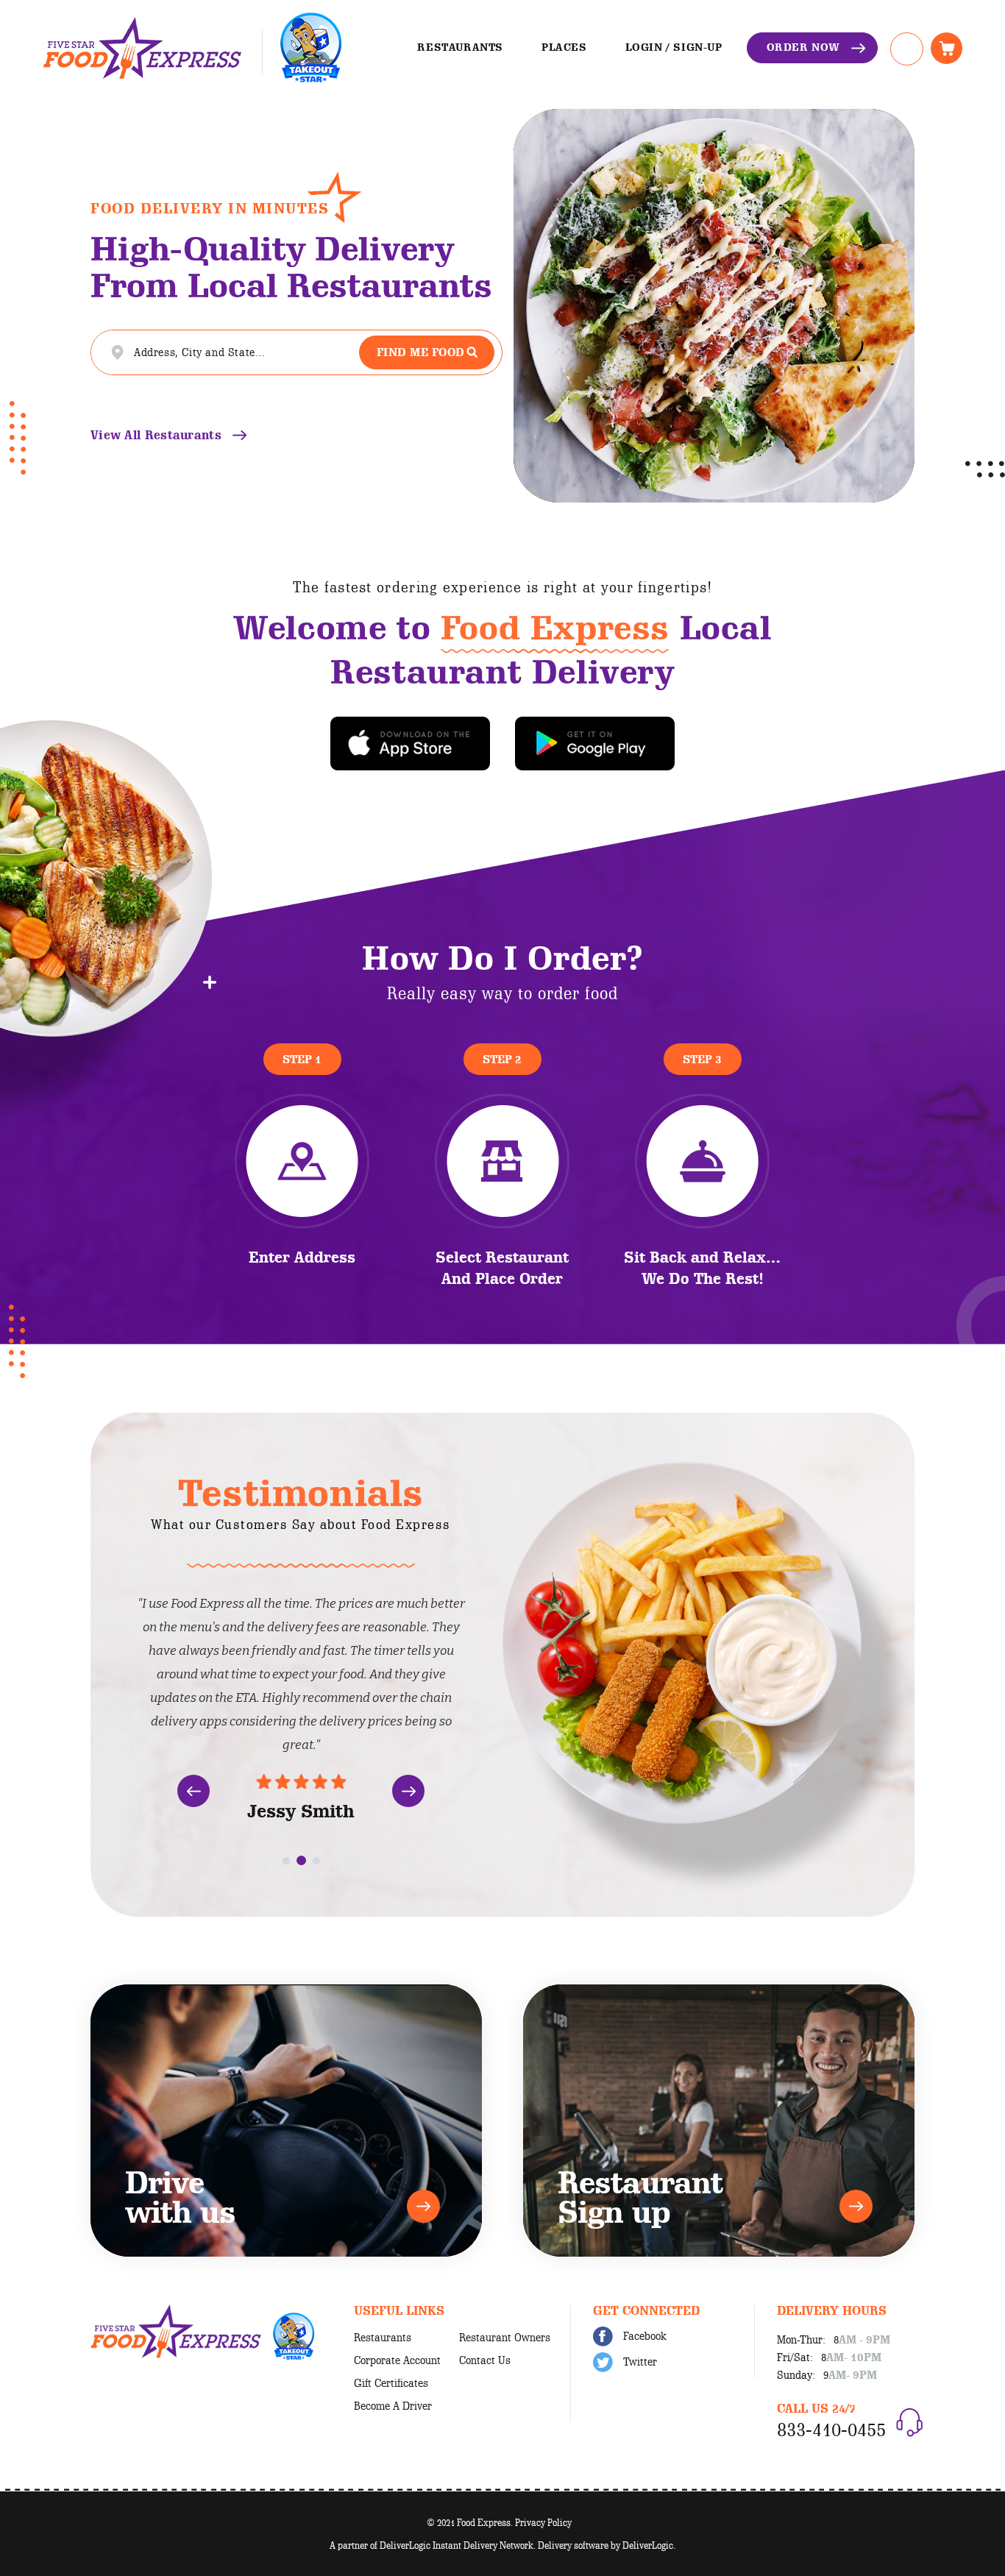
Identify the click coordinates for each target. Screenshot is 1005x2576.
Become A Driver (393, 2406)
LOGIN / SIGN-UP (674, 47)
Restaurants (383, 2338)
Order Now (803, 47)
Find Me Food (421, 352)
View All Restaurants (156, 435)
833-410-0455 (831, 2429)
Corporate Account (397, 2360)
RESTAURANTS (460, 47)
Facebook (643, 2336)
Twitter (639, 2362)
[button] (193, 1791)
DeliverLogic (648, 2545)
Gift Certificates (391, 2383)
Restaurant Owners (505, 2338)
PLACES (564, 47)
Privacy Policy (543, 2522)
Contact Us (485, 2360)
